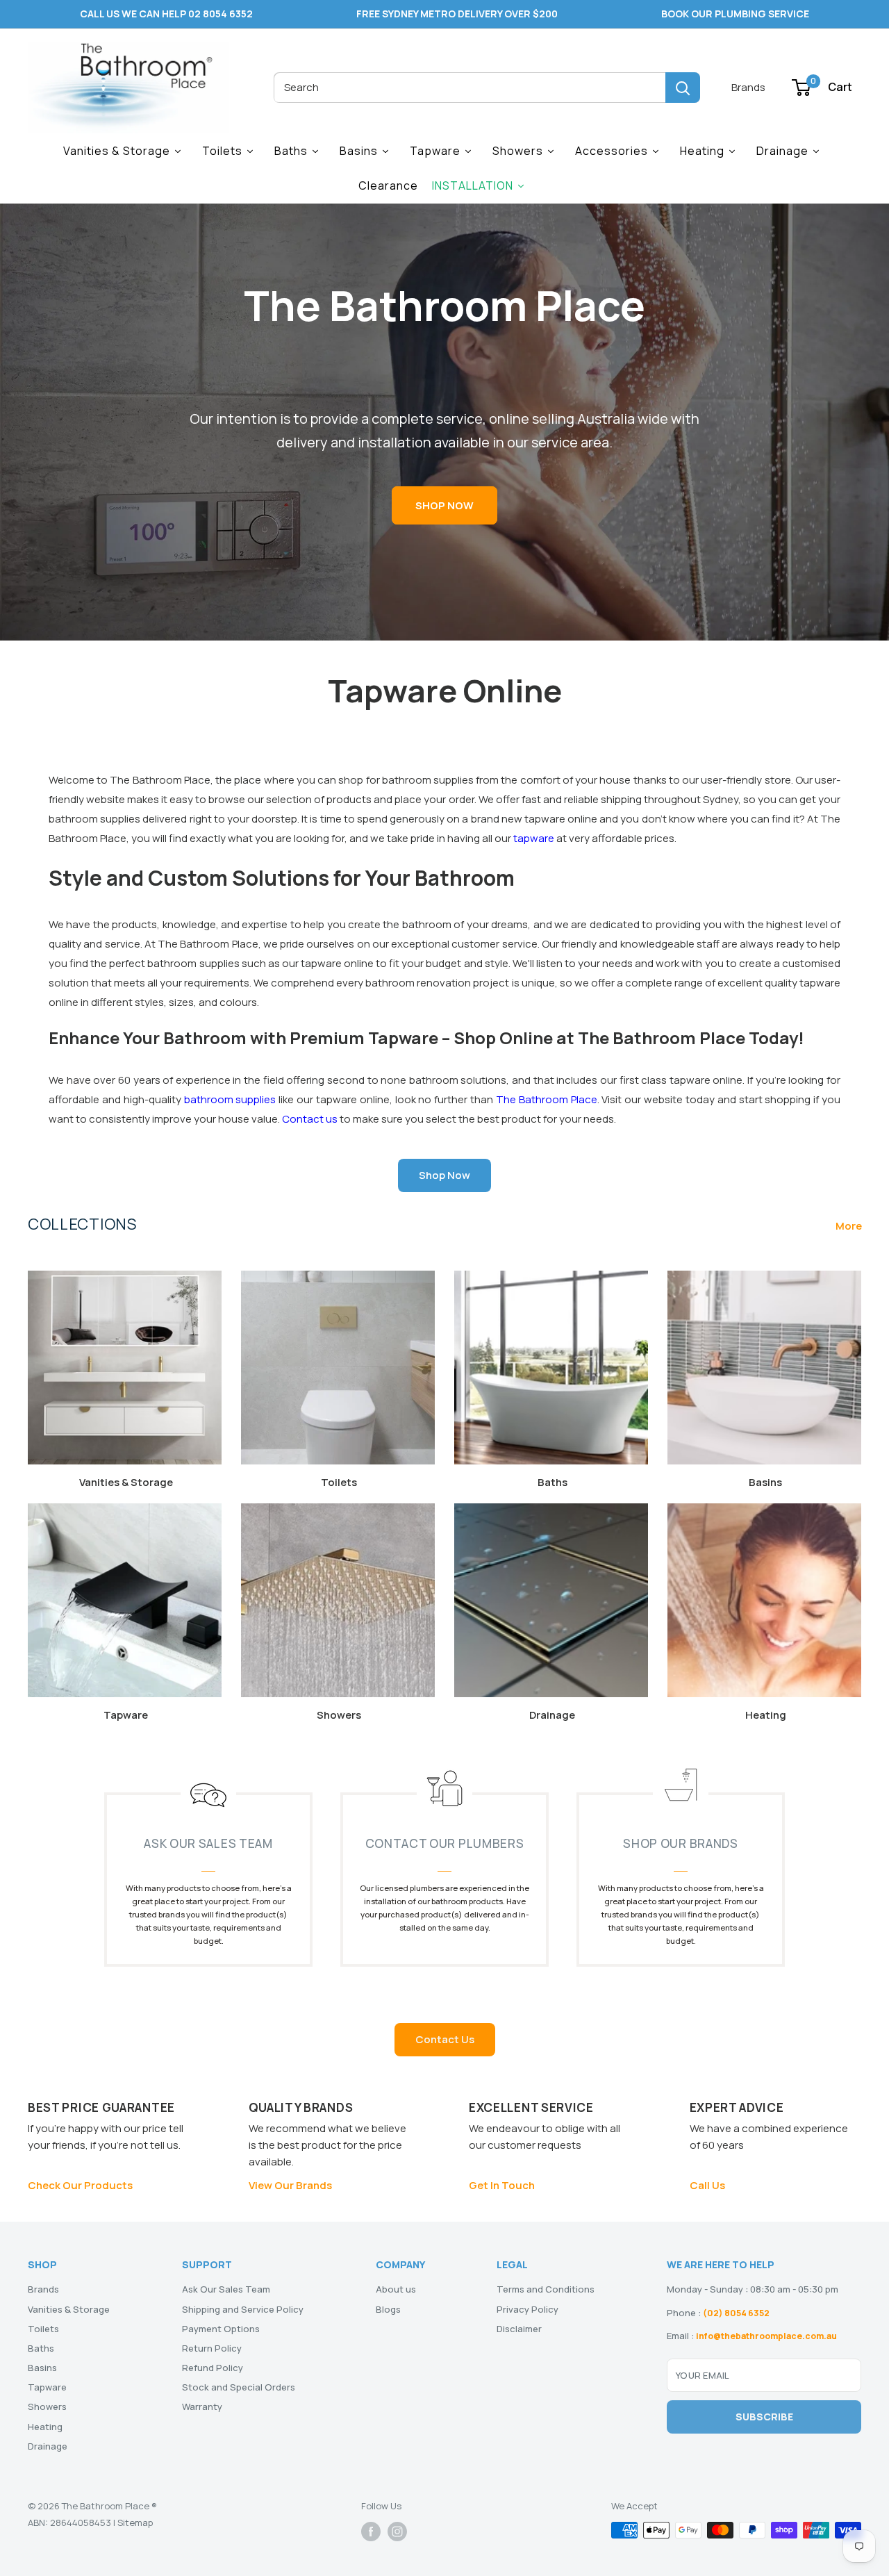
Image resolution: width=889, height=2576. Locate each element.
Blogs (388, 2309)
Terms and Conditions (546, 2289)
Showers (47, 2406)
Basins (42, 2368)
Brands (748, 87)
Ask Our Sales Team (226, 2289)
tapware (534, 838)
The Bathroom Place (547, 1099)
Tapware (47, 2387)
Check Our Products (80, 2185)
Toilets (43, 2329)
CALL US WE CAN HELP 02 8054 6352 (166, 14)
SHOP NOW (444, 505)
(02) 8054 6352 (736, 2313)
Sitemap (135, 2523)
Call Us (707, 2185)
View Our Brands (290, 2185)
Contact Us (445, 2039)
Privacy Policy (527, 2309)
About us (396, 2289)
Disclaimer (519, 2329)
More (850, 1226)
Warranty (202, 2406)
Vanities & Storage (69, 2309)
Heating (45, 2427)
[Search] (683, 88)
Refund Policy (213, 2368)
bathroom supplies (230, 1099)
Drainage (48, 2446)
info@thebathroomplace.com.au (766, 2336)
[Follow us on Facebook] (371, 2532)
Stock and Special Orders (239, 2387)
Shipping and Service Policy (243, 2309)
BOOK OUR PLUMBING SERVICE (735, 14)
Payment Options (221, 2329)
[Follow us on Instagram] (397, 2532)
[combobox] (470, 88)
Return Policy (212, 2348)
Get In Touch (502, 2185)
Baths (41, 2348)
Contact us (310, 1119)
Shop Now (444, 1175)
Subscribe (764, 2417)
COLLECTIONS (82, 1224)
